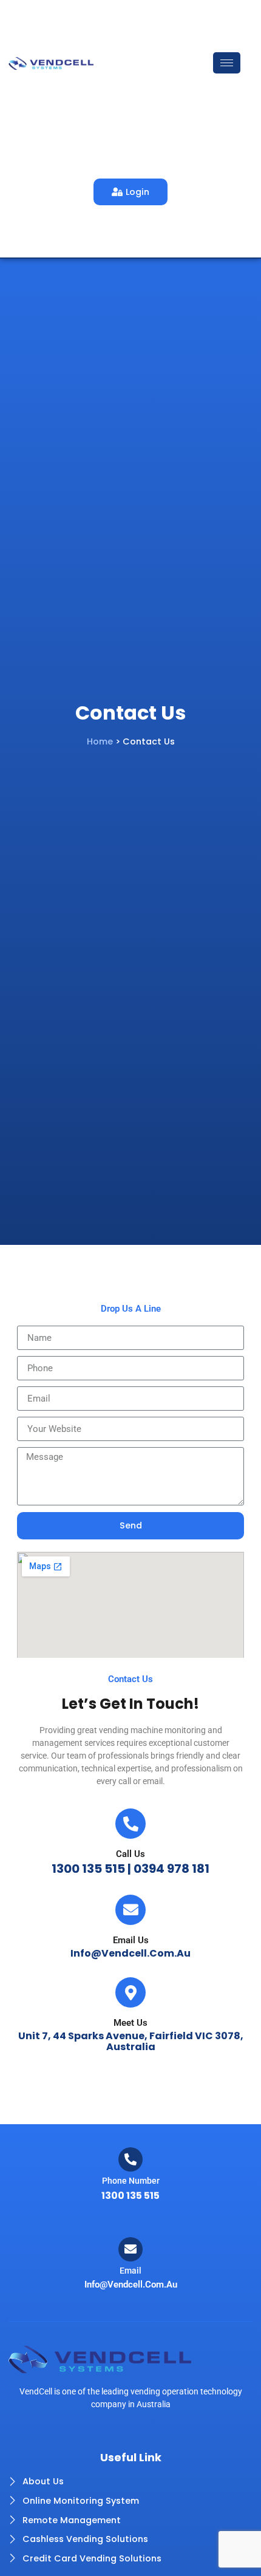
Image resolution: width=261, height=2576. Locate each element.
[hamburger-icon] (227, 63)
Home (100, 741)
